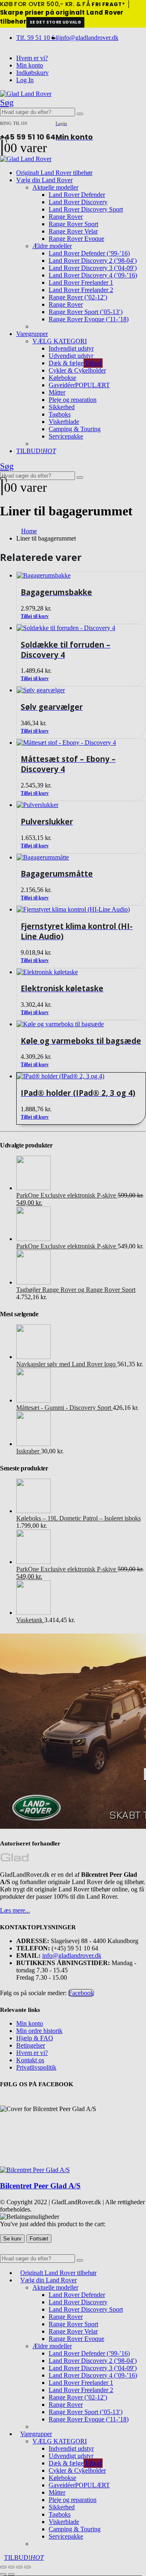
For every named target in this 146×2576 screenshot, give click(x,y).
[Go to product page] (81, 1076)
